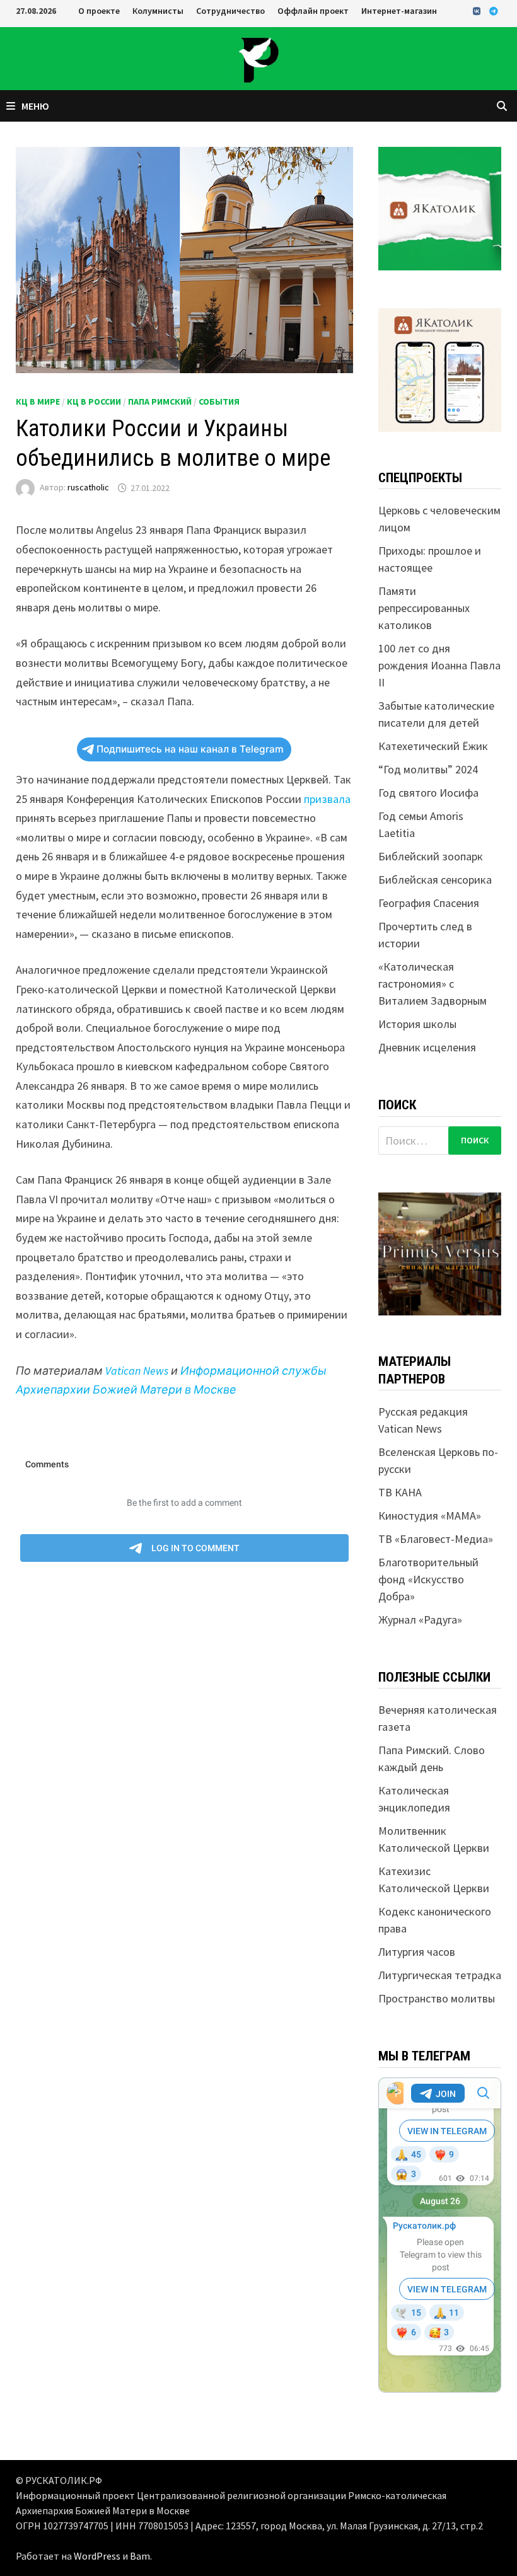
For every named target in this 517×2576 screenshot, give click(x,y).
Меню (35, 106)
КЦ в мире (38, 401)
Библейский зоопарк (431, 856)
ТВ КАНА (400, 1492)
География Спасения (429, 903)
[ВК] (478, 10)
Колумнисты (158, 11)
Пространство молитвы (437, 1998)
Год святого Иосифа (428, 793)
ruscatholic (88, 488)
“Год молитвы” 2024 (428, 769)
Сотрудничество (230, 11)
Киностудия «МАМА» (430, 1516)
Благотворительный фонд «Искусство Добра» (428, 1579)
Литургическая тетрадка (440, 1975)
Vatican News (137, 1371)
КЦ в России (94, 401)
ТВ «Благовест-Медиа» (436, 1539)
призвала (327, 799)
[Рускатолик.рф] (258, 58)
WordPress (97, 2556)
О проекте (99, 11)
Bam (140, 2556)
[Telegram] (494, 10)
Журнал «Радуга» (420, 1620)
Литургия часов (417, 1952)
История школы (417, 1024)
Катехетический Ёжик (433, 746)
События (219, 401)
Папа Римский (160, 401)
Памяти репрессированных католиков (424, 608)
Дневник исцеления (427, 1047)
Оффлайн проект (313, 11)
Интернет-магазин (399, 11)
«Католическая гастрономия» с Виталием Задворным (433, 984)
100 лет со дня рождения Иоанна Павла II (439, 665)
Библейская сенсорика (435, 880)
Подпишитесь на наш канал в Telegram (190, 749)
